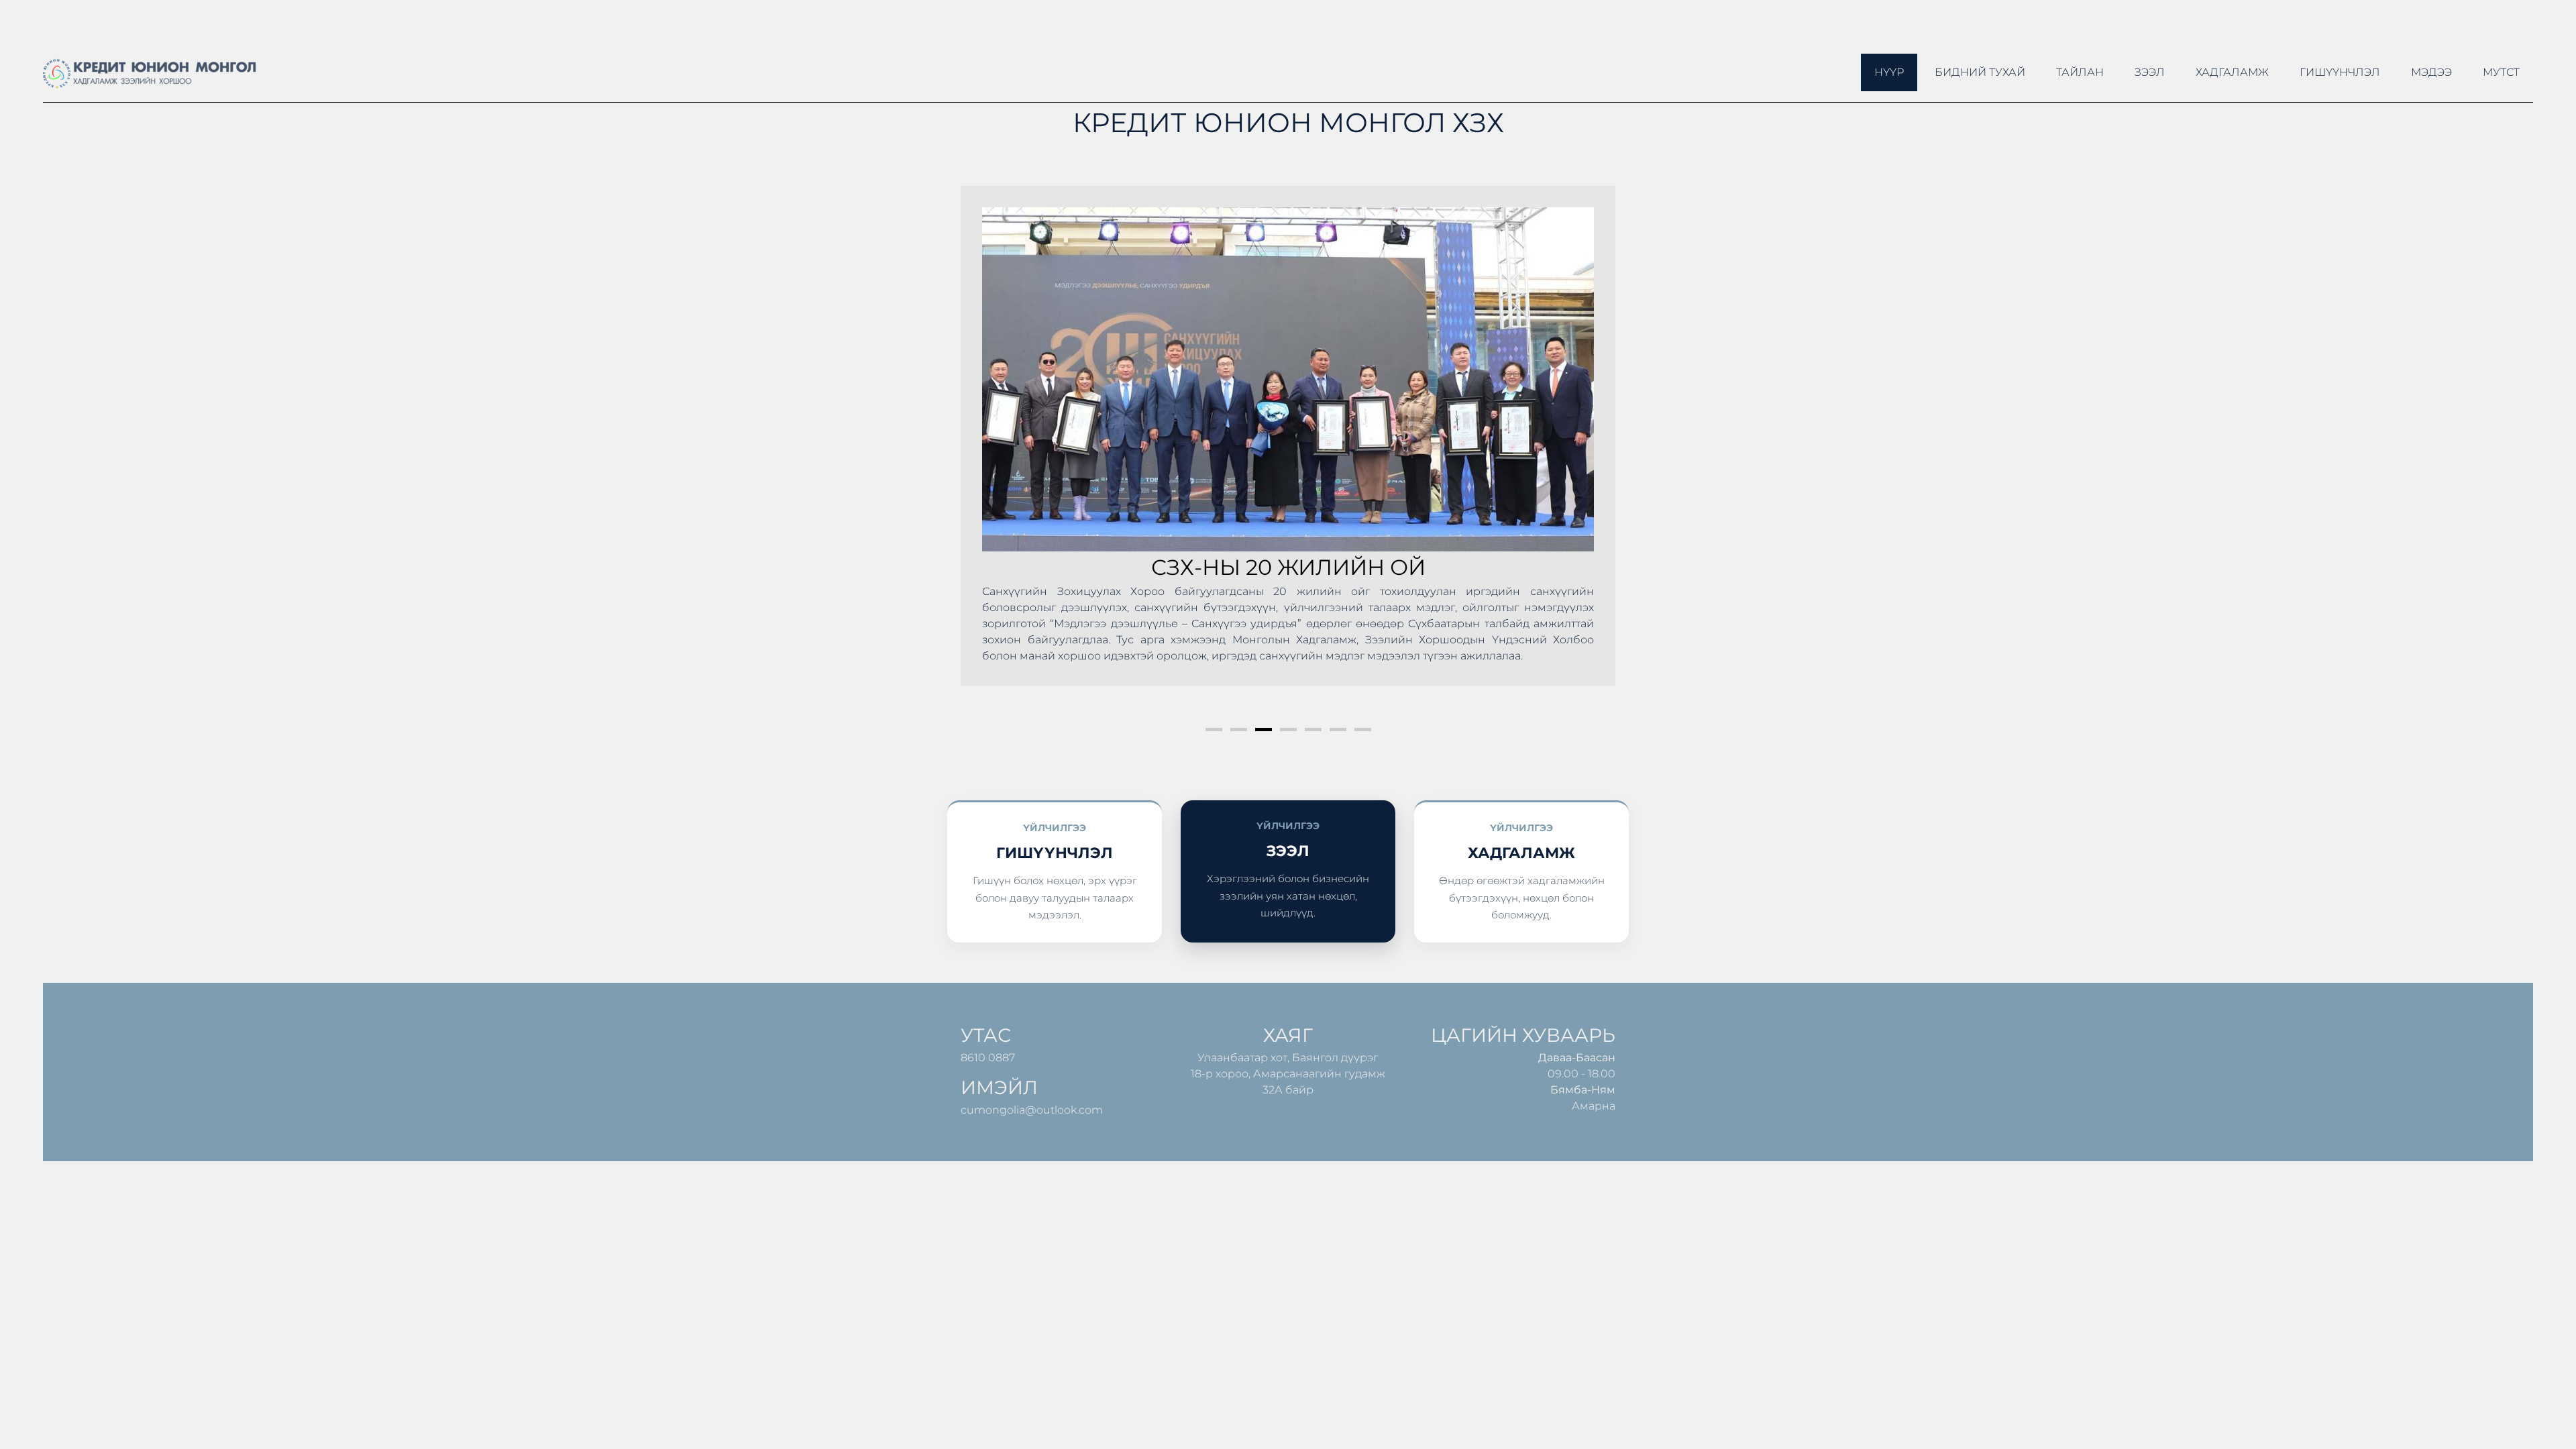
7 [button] (1363, 730)
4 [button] (1288, 730)
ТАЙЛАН (2080, 72)
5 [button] (1313, 730)
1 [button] (1214, 730)
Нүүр (1889, 72)
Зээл (2150, 72)
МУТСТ (2501, 72)
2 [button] (1239, 730)
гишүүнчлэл (2340, 72)
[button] (985, 451)
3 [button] (1264, 730)
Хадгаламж (2232, 72)
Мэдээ (2431, 72)
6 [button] (1338, 730)
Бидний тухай (1980, 72)
